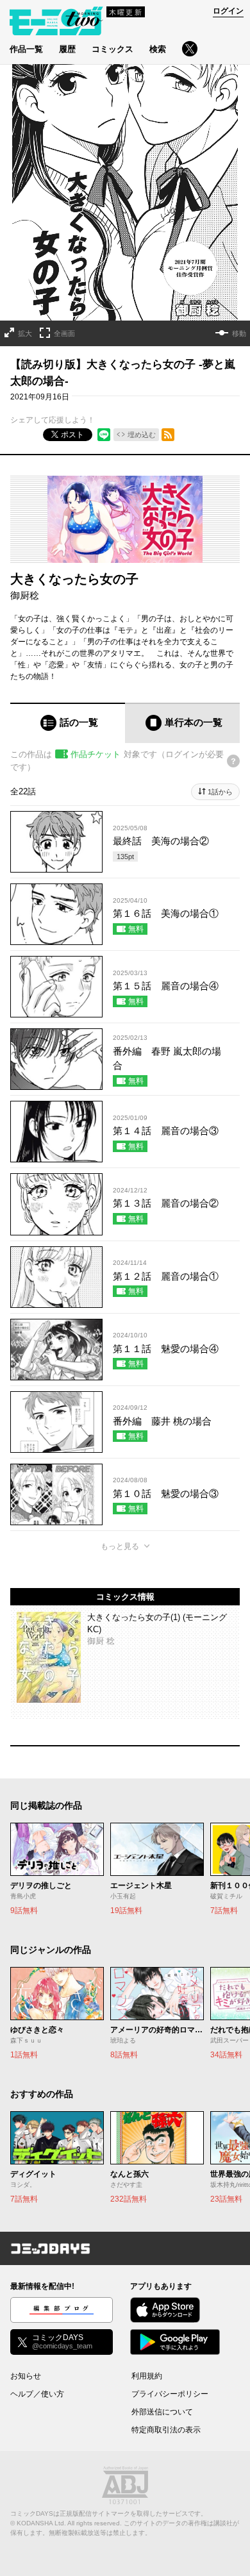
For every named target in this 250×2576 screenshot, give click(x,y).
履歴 (67, 49)
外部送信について (162, 2412)
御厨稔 (25, 595)
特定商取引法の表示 (166, 2430)
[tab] (68, 723)
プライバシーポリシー (170, 2394)
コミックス (113, 49)
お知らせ (26, 2376)
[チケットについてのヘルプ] (233, 761)
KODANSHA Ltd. (41, 2523)
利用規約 (147, 2376)
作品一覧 (26, 49)
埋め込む (142, 435)
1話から (220, 792)
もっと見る (120, 1546)
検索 (158, 49)
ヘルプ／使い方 (37, 2394)
